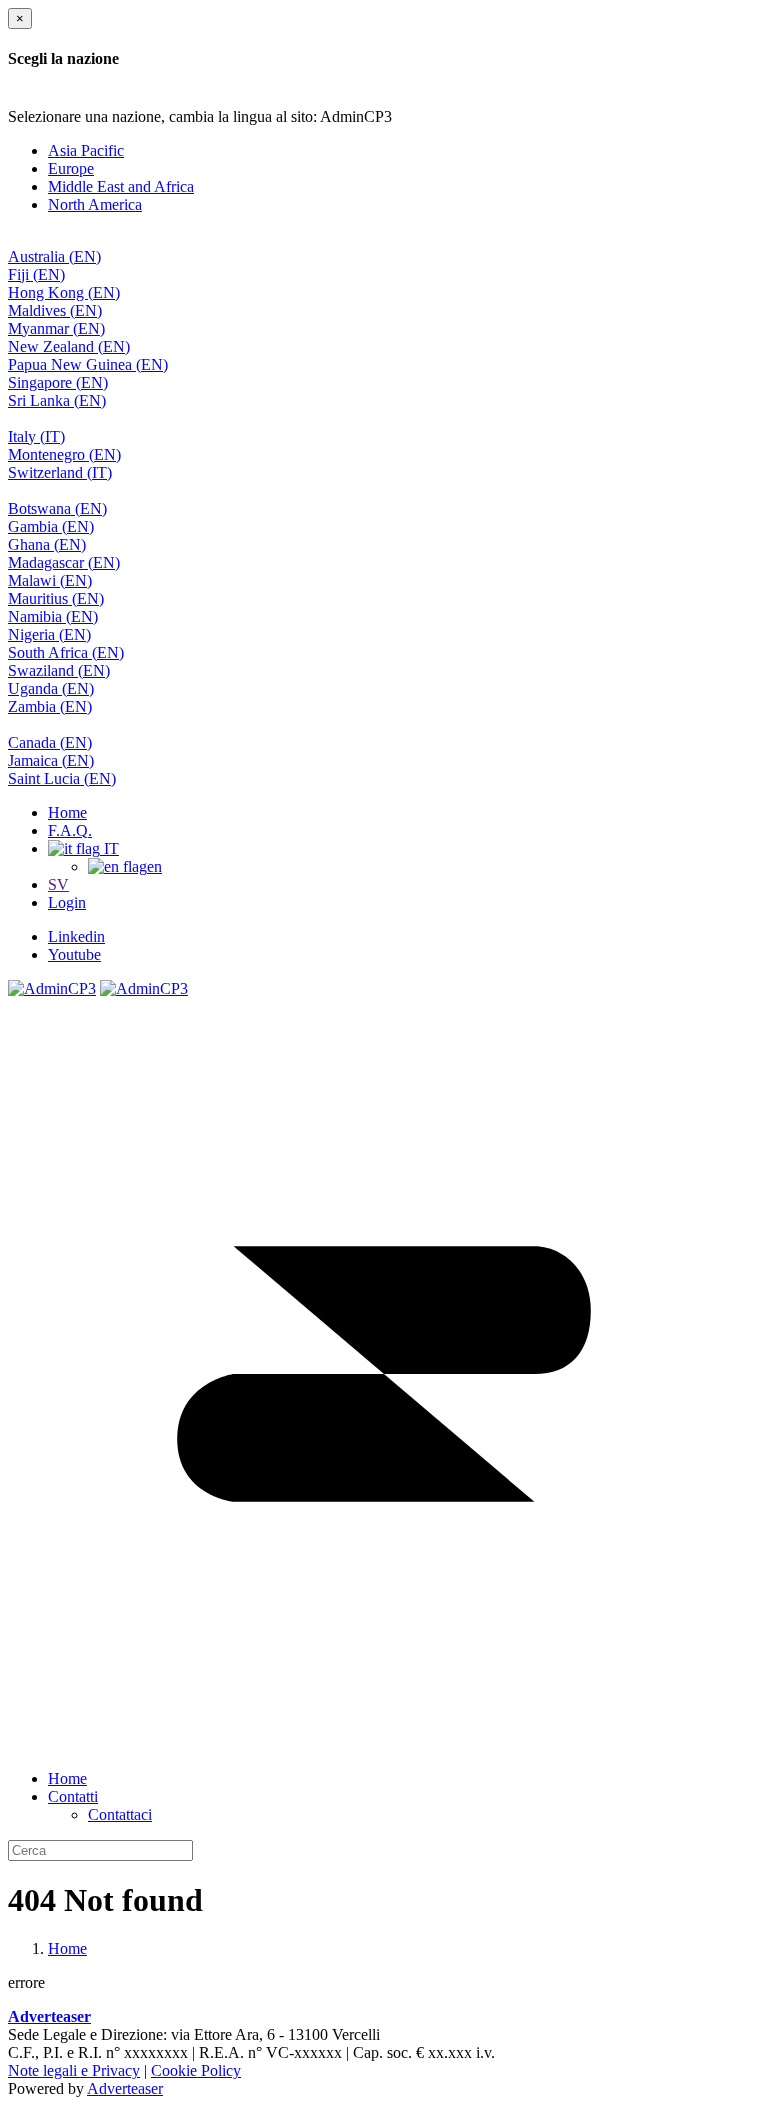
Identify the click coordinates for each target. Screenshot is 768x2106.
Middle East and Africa (121, 186)
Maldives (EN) (55, 310)
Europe (71, 168)
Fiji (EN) (36, 274)
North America (95, 204)
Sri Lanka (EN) (57, 400)
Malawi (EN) (50, 580)
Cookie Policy (196, 2070)
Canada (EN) (50, 742)
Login (67, 902)
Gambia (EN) (51, 526)
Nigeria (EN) (49, 634)
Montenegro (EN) (64, 454)
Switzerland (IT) (60, 472)
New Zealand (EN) (69, 346)
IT (109, 848)
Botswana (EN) (57, 508)
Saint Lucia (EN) (62, 778)
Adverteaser (125, 2088)
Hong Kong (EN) (64, 292)
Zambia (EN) (50, 706)
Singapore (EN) (58, 382)
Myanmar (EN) (56, 328)
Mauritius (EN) (56, 598)
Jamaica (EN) (51, 760)
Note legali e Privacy (74, 2070)
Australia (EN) (54, 256)
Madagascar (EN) (64, 562)
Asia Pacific (86, 150)
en (154, 866)
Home (67, 812)
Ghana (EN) (47, 544)
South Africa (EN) (66, 652)
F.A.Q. (70, 830)
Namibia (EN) (53, 616)
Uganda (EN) (51, 688)
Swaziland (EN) (59, 670)
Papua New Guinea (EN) (88, 364)
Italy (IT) (36, 436)
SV (58, 884)
